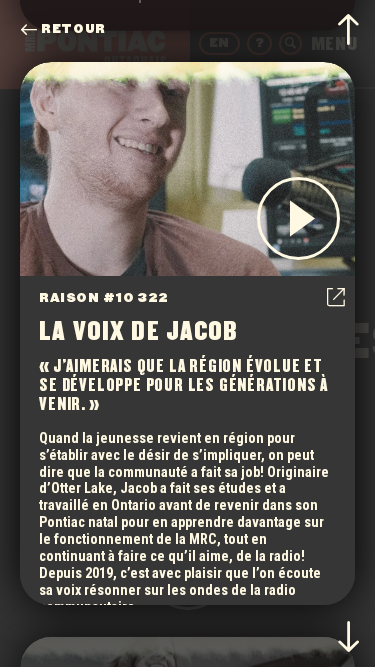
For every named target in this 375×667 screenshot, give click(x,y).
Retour (73, 29)
